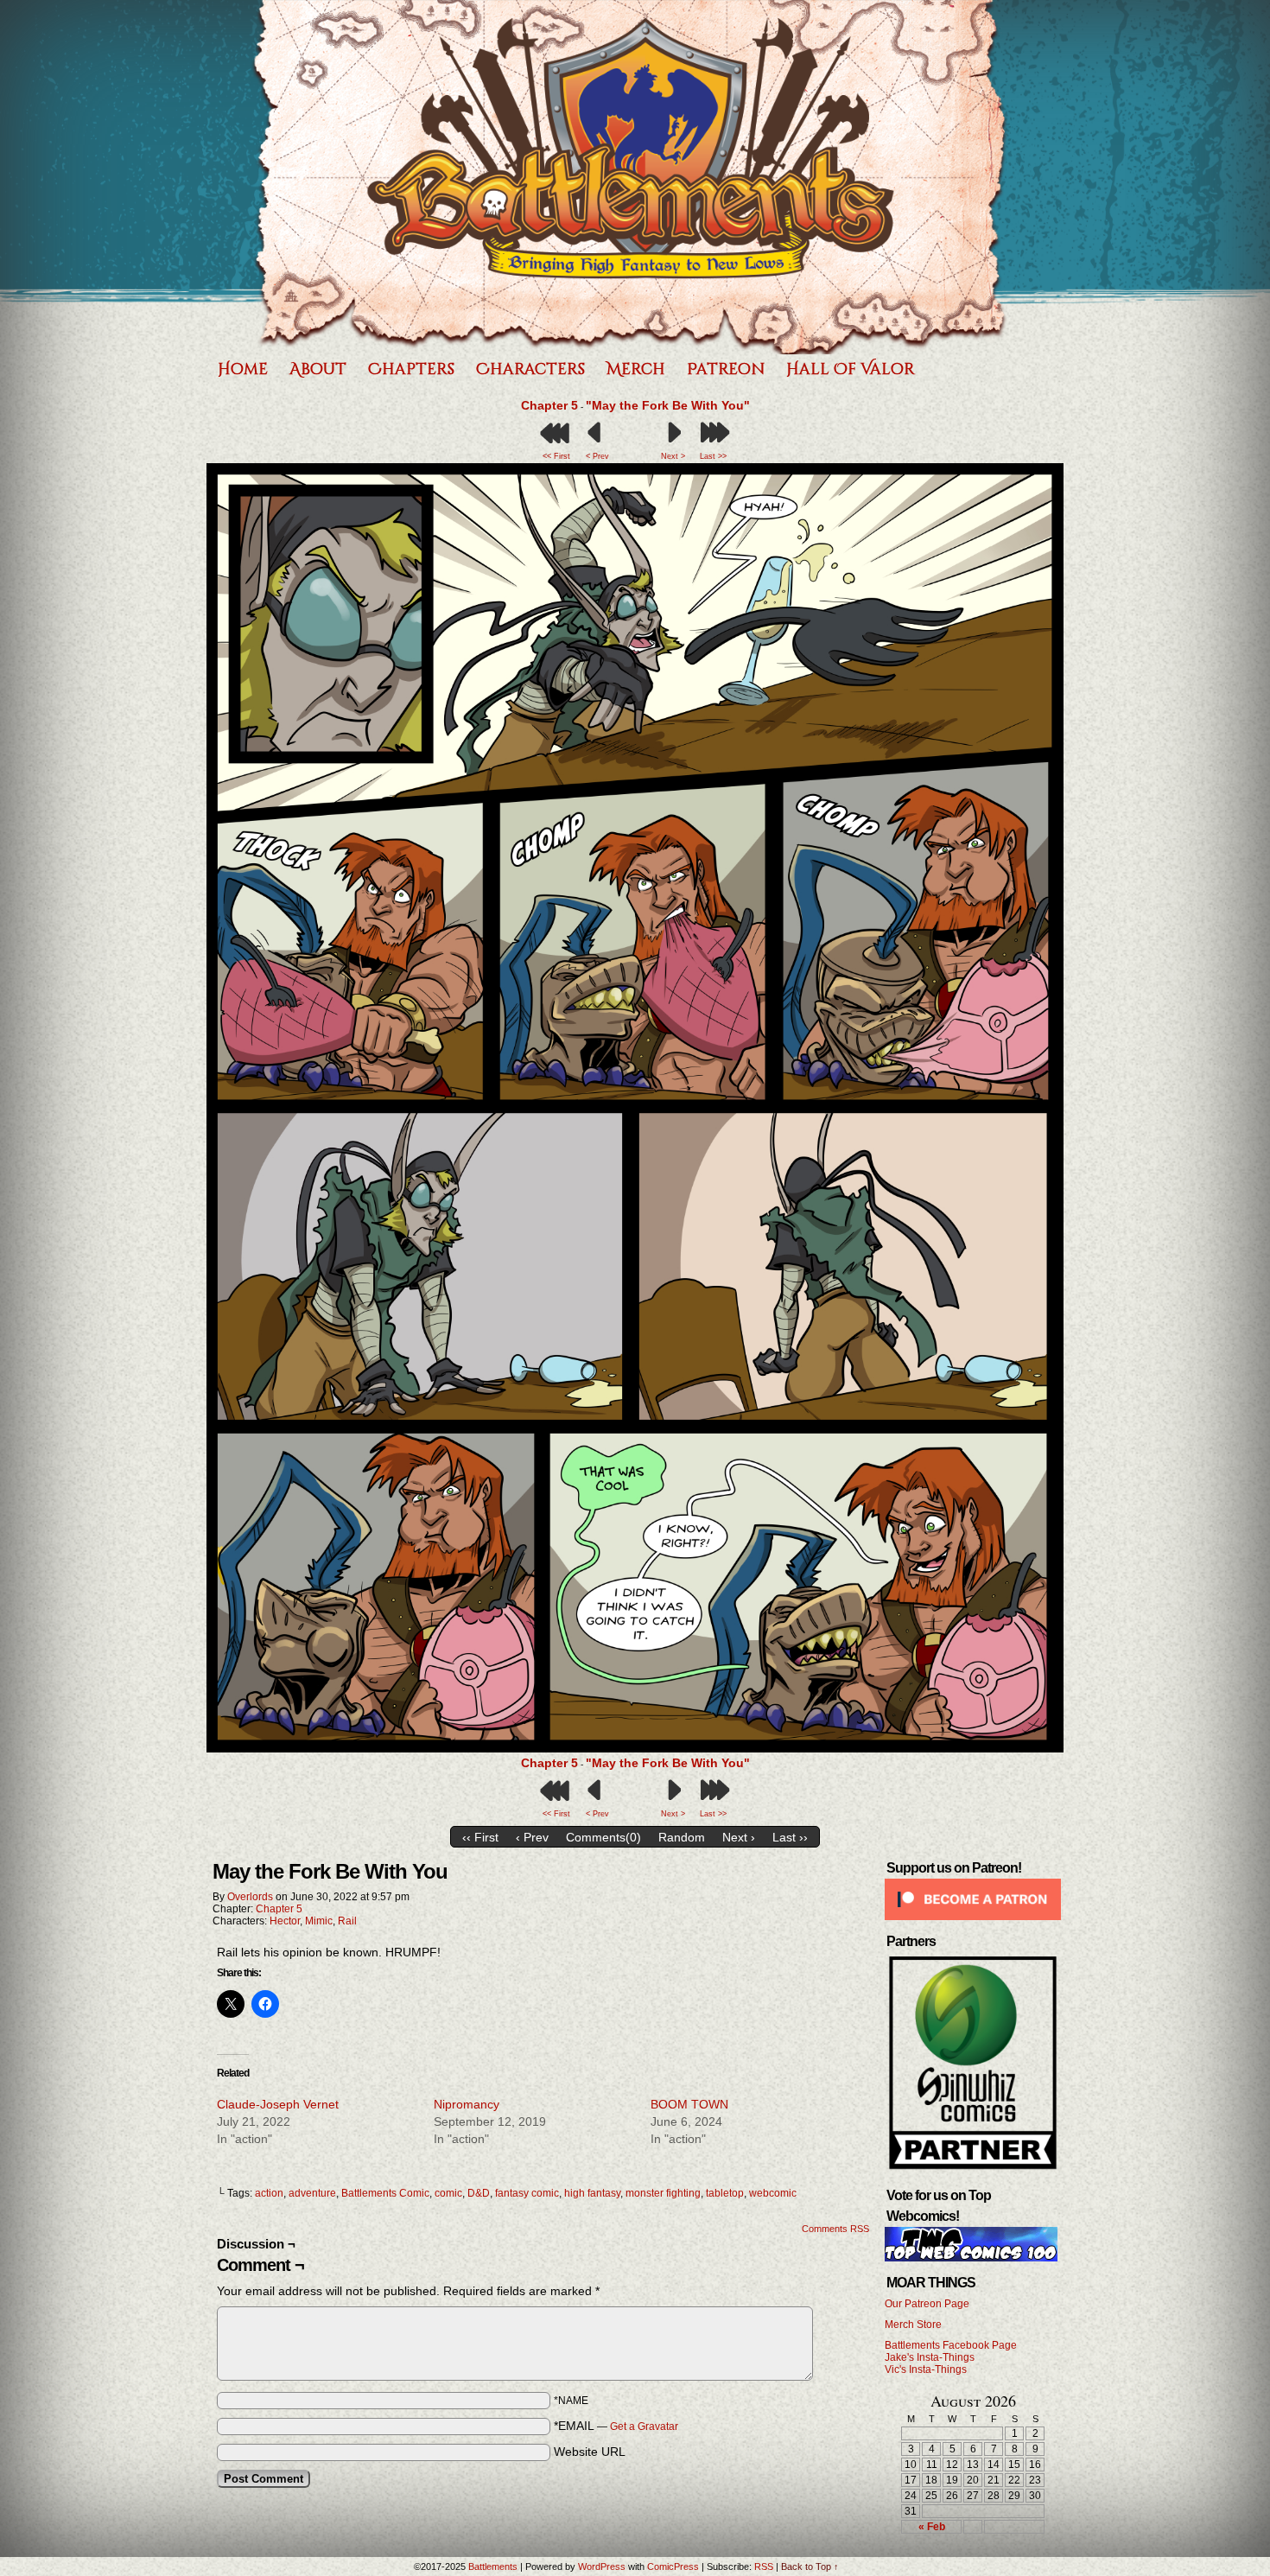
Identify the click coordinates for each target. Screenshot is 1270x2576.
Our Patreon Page (927, 2304)
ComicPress (673, 2566)
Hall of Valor (851, 369)
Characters (530, 369)
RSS (764, 2566)
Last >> (713, 456)
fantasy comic (527, 2193)
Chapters (411, 369)
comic (448, 2193)
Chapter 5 (549, 405)
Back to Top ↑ (810, 2566)
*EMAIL (616, 2426)
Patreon (726, 369)
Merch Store (913, 2325)
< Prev (597, 456)
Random (682, 1837)
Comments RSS (835, 2229)
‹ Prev (532, 1837)
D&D (479, 2193)
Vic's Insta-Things (926, 2369)
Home (243, 369)
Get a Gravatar (644, 2427)
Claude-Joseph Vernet (278, 2104)
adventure (312, 2193)
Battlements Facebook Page (951, 2345)
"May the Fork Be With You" (668, 405)
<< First (556, 456)
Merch (636, 369)
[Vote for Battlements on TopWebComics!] (971, 2258)
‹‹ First (480, 1837)
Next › (739, 1837)
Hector (285, 1921)
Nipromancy (467, 2104)
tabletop (725, 2193)
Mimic (319, 1921)
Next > (673, 456)
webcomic (773, 2193)
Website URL (590, 2452)
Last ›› (790, 1837)
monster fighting (663, 2193)
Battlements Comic (385, 2193)
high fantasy (592, 2193)
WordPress (602, 2566)
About (318, 369)
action (269, 2193)
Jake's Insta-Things (930, 2357)
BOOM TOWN (689, 2104)
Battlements (631, 177)
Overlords (250, 1897)
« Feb (932, 2527)
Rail (347, 1921)
